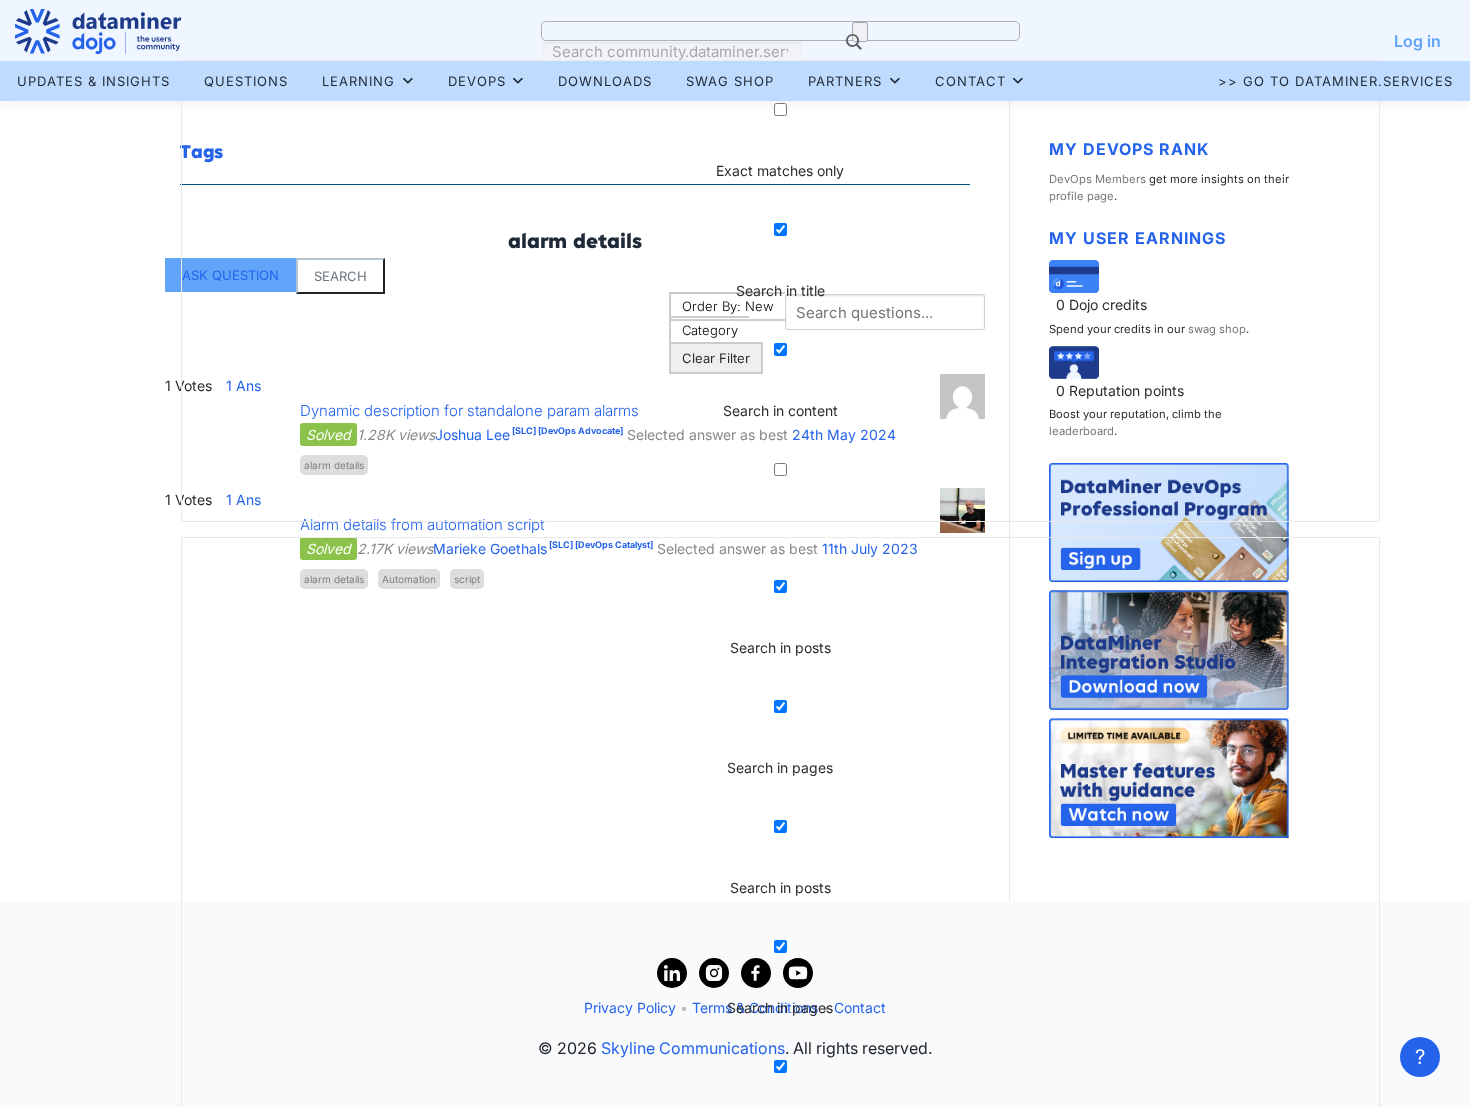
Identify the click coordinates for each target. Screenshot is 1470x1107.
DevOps (477, 81)
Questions (246, 81)
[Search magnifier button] (860, 32)
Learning (358, 81)
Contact (970, 81)
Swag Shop (730, 81)
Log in (1417, 41)
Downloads (605, 81)
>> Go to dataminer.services (1335, 81)
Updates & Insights (93, 81)
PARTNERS (845, 81)
